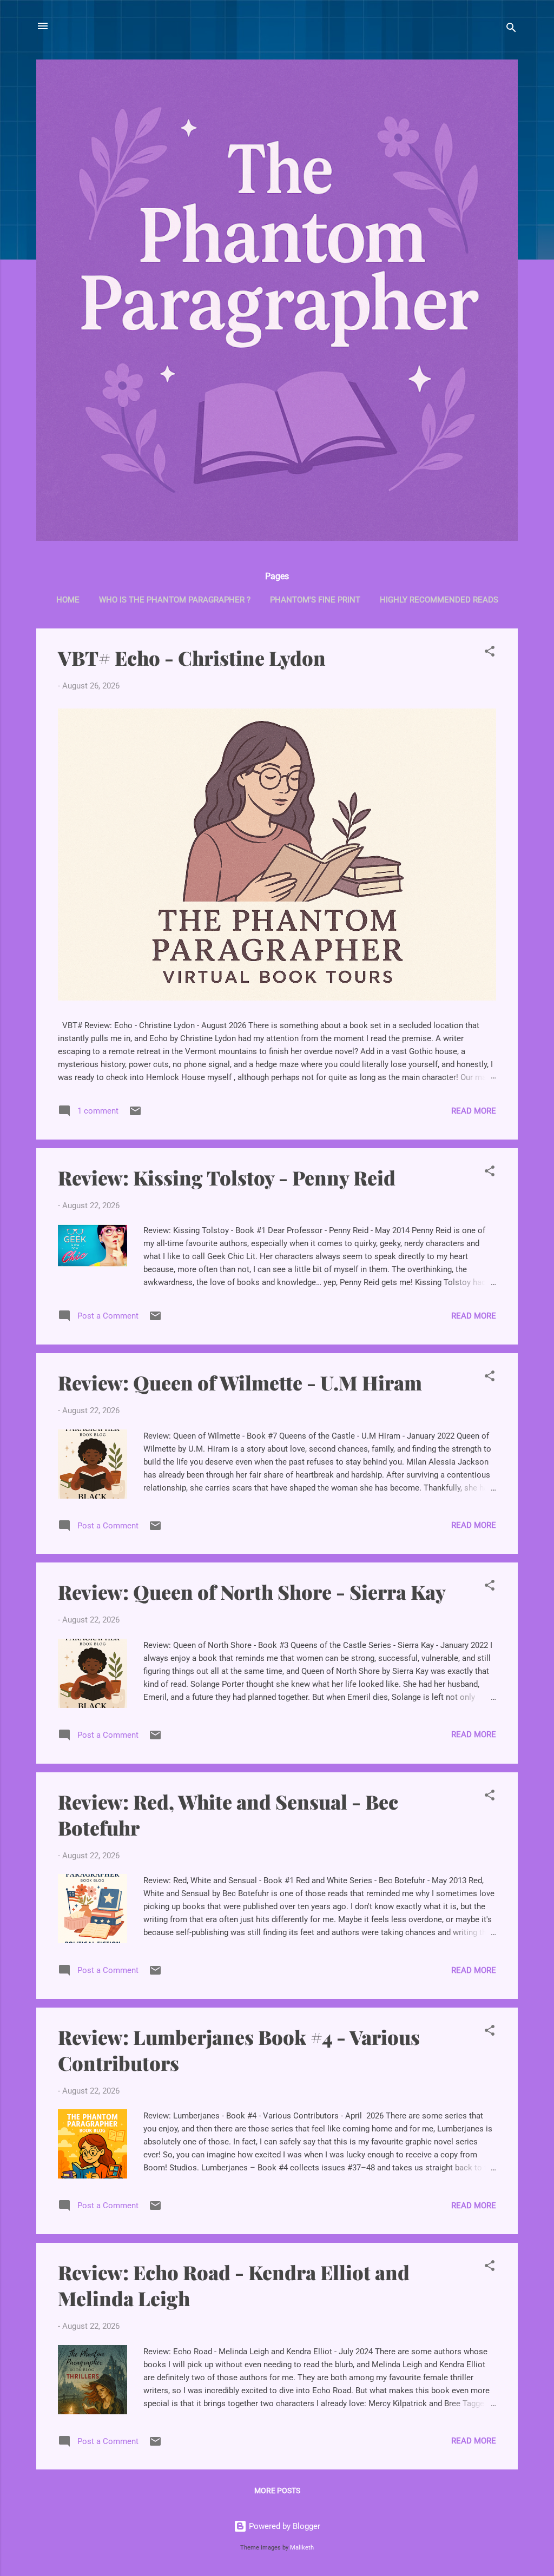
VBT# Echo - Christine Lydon (192, 658)
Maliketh (302, 2548)
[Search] (511, 29)
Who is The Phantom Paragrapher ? (175, 600)
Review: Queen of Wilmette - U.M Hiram (240, 1382)
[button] (490, 653)
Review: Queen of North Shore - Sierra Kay (252, 1592)
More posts (277, 2491)
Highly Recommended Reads (439, 600)
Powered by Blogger (283, 2526)
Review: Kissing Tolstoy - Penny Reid (227, 1177)
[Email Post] (135, 1115)
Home (68, 600)
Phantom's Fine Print (315, 600)
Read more (474, 1111)
